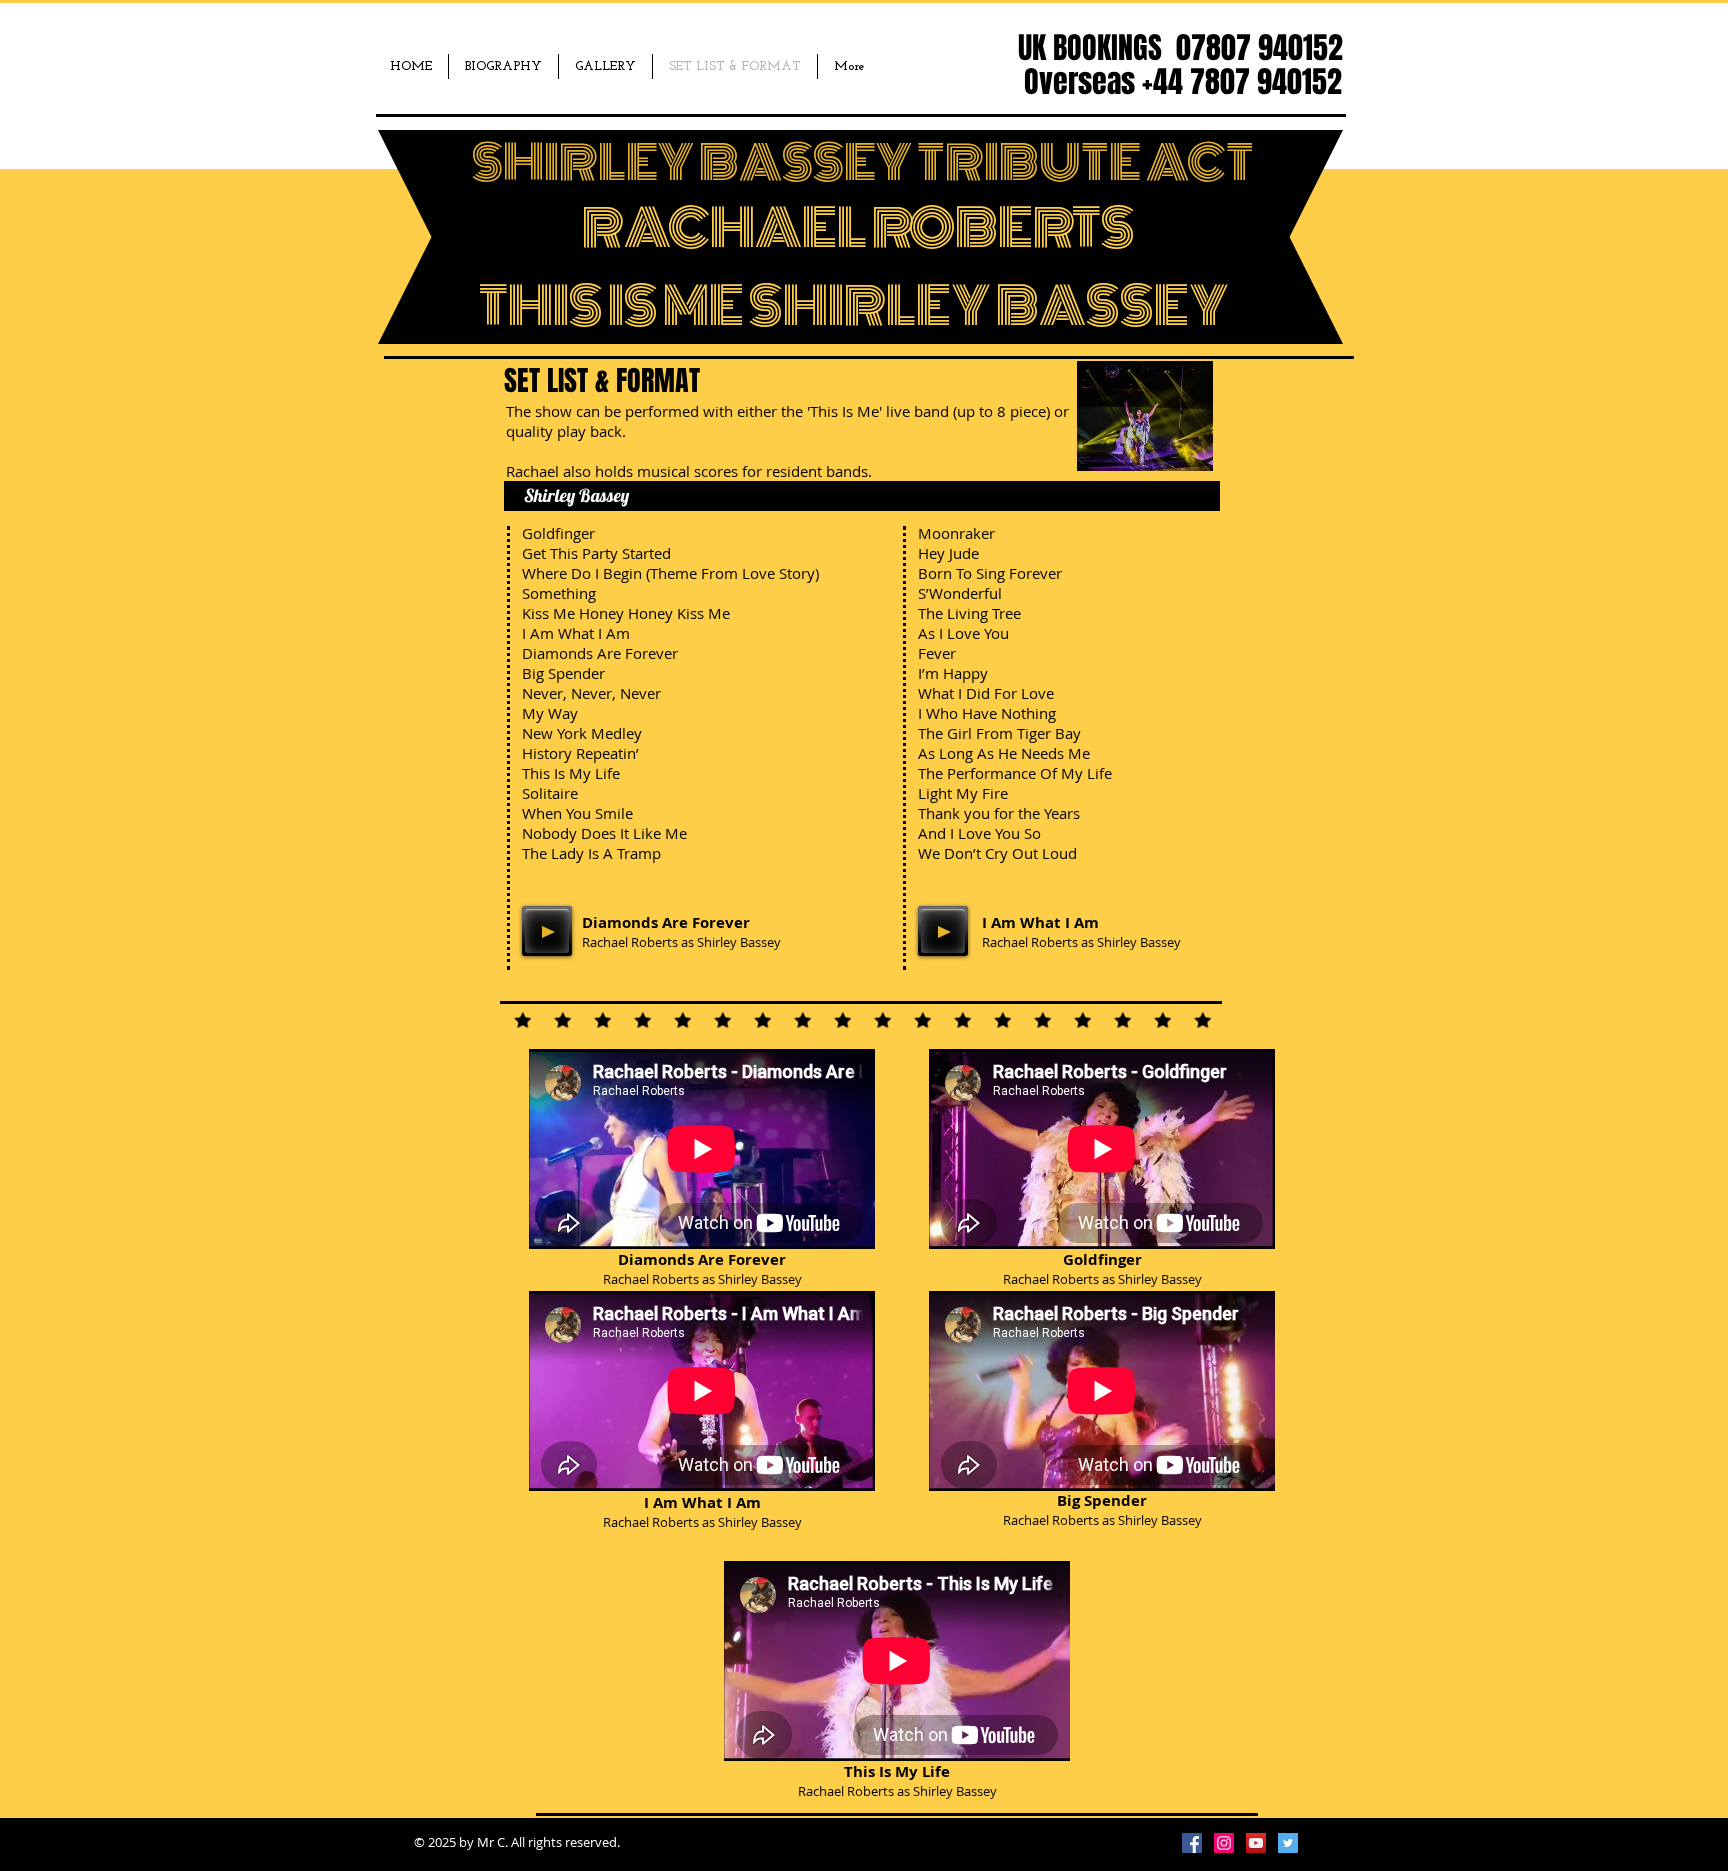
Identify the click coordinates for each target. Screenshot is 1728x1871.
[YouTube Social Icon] (1256, 1843)
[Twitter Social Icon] (1288, 1843)
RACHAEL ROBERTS (858, 228)
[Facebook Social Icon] (1192, 1843)
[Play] (547, 931)
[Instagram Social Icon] (1224, 1843)
